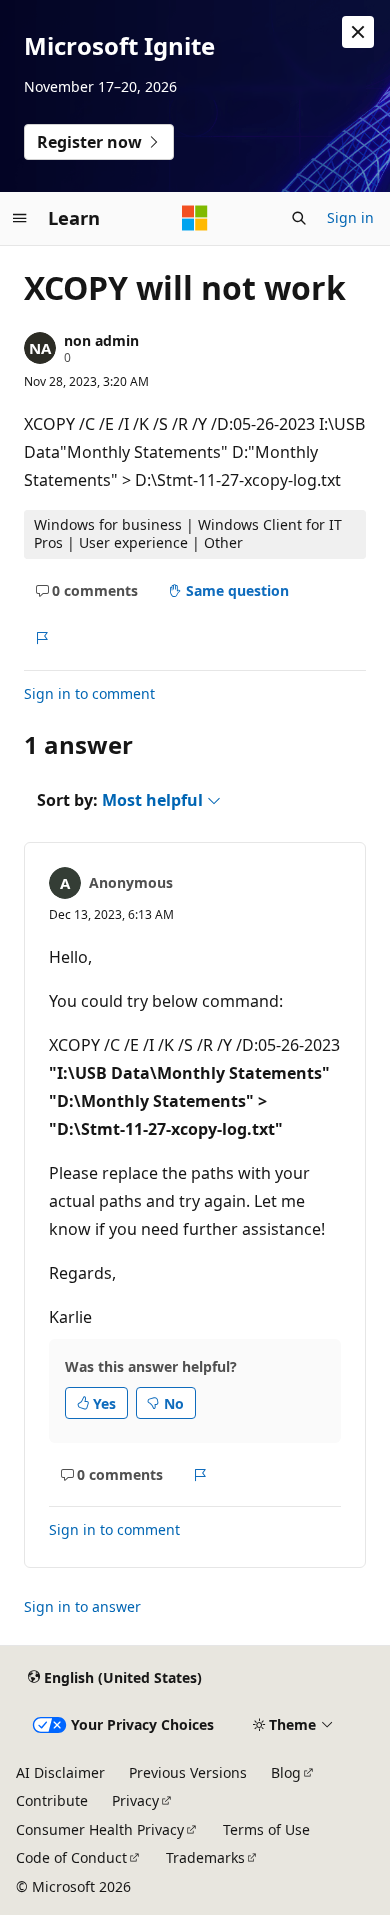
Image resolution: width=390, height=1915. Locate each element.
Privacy (135, 1800)
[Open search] (299, 218)
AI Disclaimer (60, 1772)
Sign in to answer (82, 1606)
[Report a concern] (41, 638)
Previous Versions (188, 1772)
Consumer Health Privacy (100, 1829)
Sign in (350, 217)
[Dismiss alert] (358, 32)
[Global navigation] (20, 218)
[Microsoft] (195, 218)
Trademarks (205, 1857)
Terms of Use (266, 1829)
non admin (101, 340)
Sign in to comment (89, 693)
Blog (286, 1772)
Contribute (52, 1800)
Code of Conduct (71, 1857)
